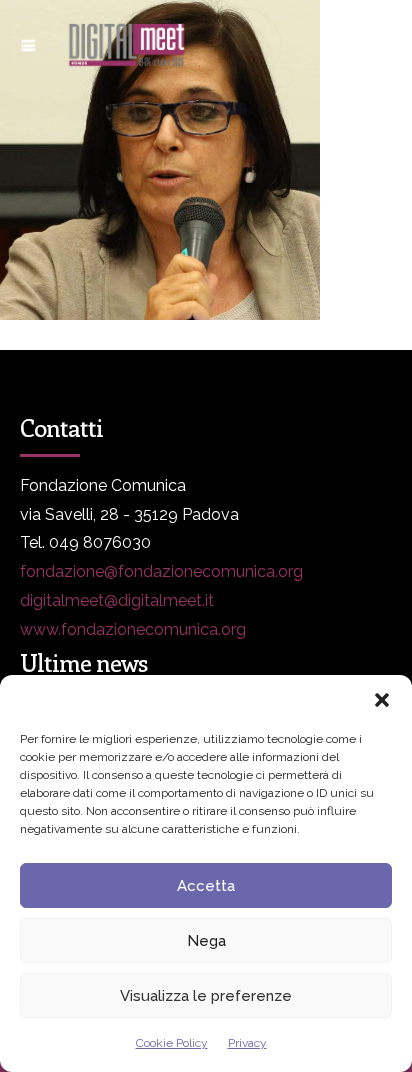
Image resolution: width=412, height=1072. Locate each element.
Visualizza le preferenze (206, 996)
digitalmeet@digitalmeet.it (117, 600)
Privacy (247, 1043)
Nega (206, 941)
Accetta (206, 886)
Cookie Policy (172, 1043)
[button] (382, 700)
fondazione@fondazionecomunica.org (161, 571)
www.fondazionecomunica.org (133, 629)
